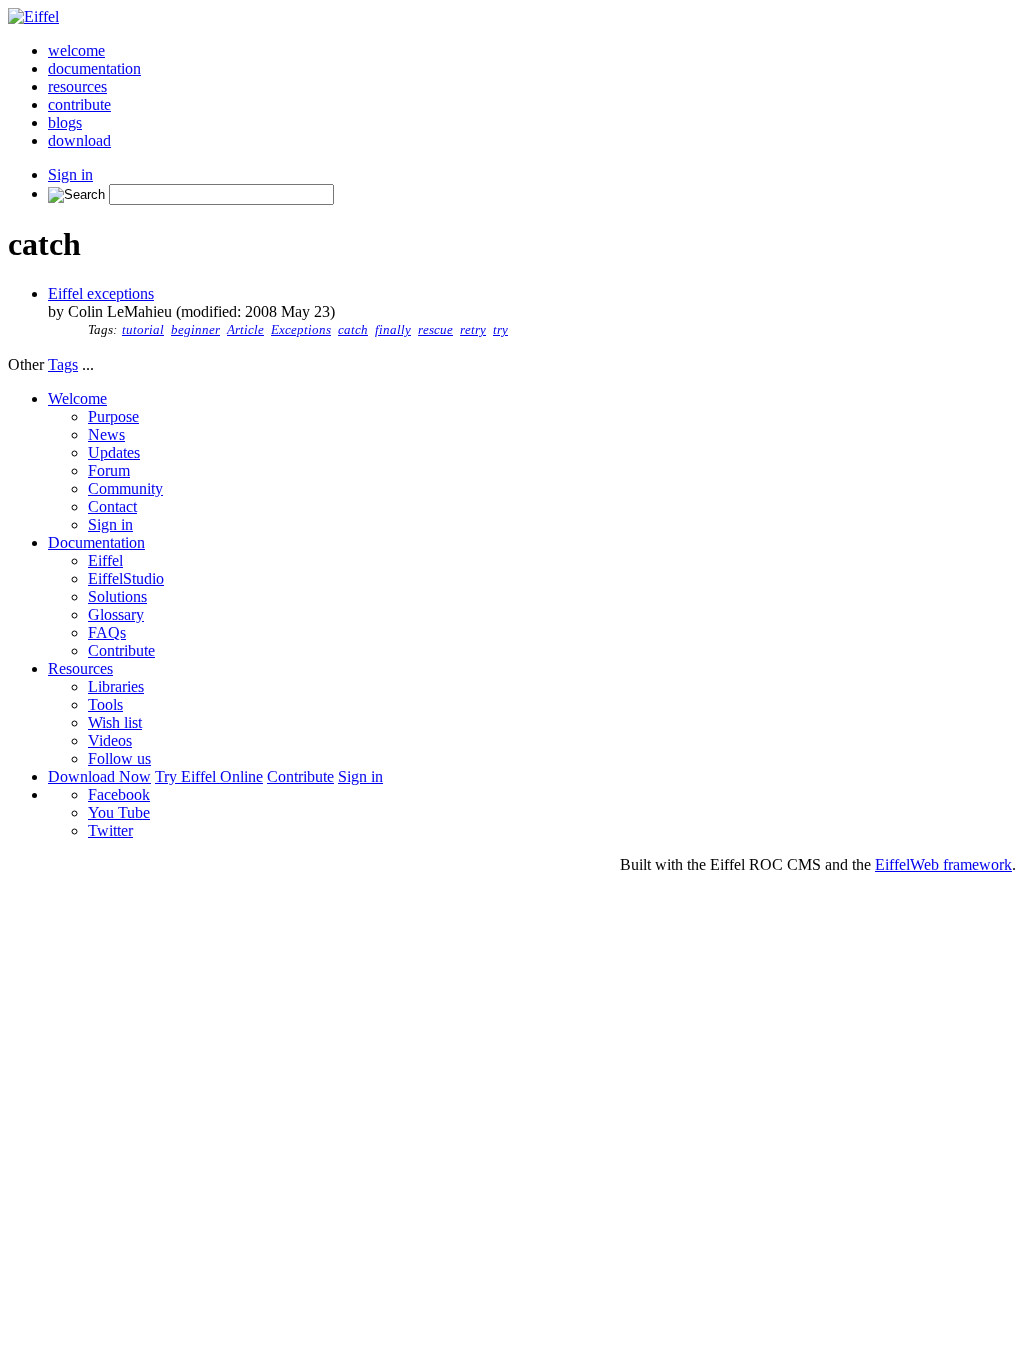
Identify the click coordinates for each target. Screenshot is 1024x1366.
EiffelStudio (126, 578)
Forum (109, 470)
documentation (94, 68)
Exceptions (301, 330)
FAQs (107, 632)
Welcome (77, 398)
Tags (63, 364)
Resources (80, 668)
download (79, 140)
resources (77, 86)
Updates (114, 452)
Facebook (119, 794)
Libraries (116, 686)
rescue (435, 330)
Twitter (110, 830)
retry (473, 330)
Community (125, 488)
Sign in (70, 174)
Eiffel (105, 560)
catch (353, 330)
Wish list (115, 722)
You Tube (119, 812)
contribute (79, 104)
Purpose (113, 416)
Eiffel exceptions (101, 293)
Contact (112, 506)
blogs (65, 122)
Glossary (116, 614)
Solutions (117, 596)
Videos (110, 740)
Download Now (99, 776)
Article (245, 330)
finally (393, 330)
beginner (195, 330)
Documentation (96, 542)
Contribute (121, 650)
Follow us (119, 758)
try (500, 330)
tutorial (143, 330)
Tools (105, 704)
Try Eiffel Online (209, 776)
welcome (76, 50)
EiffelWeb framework (943, 864)
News (106, 434)
